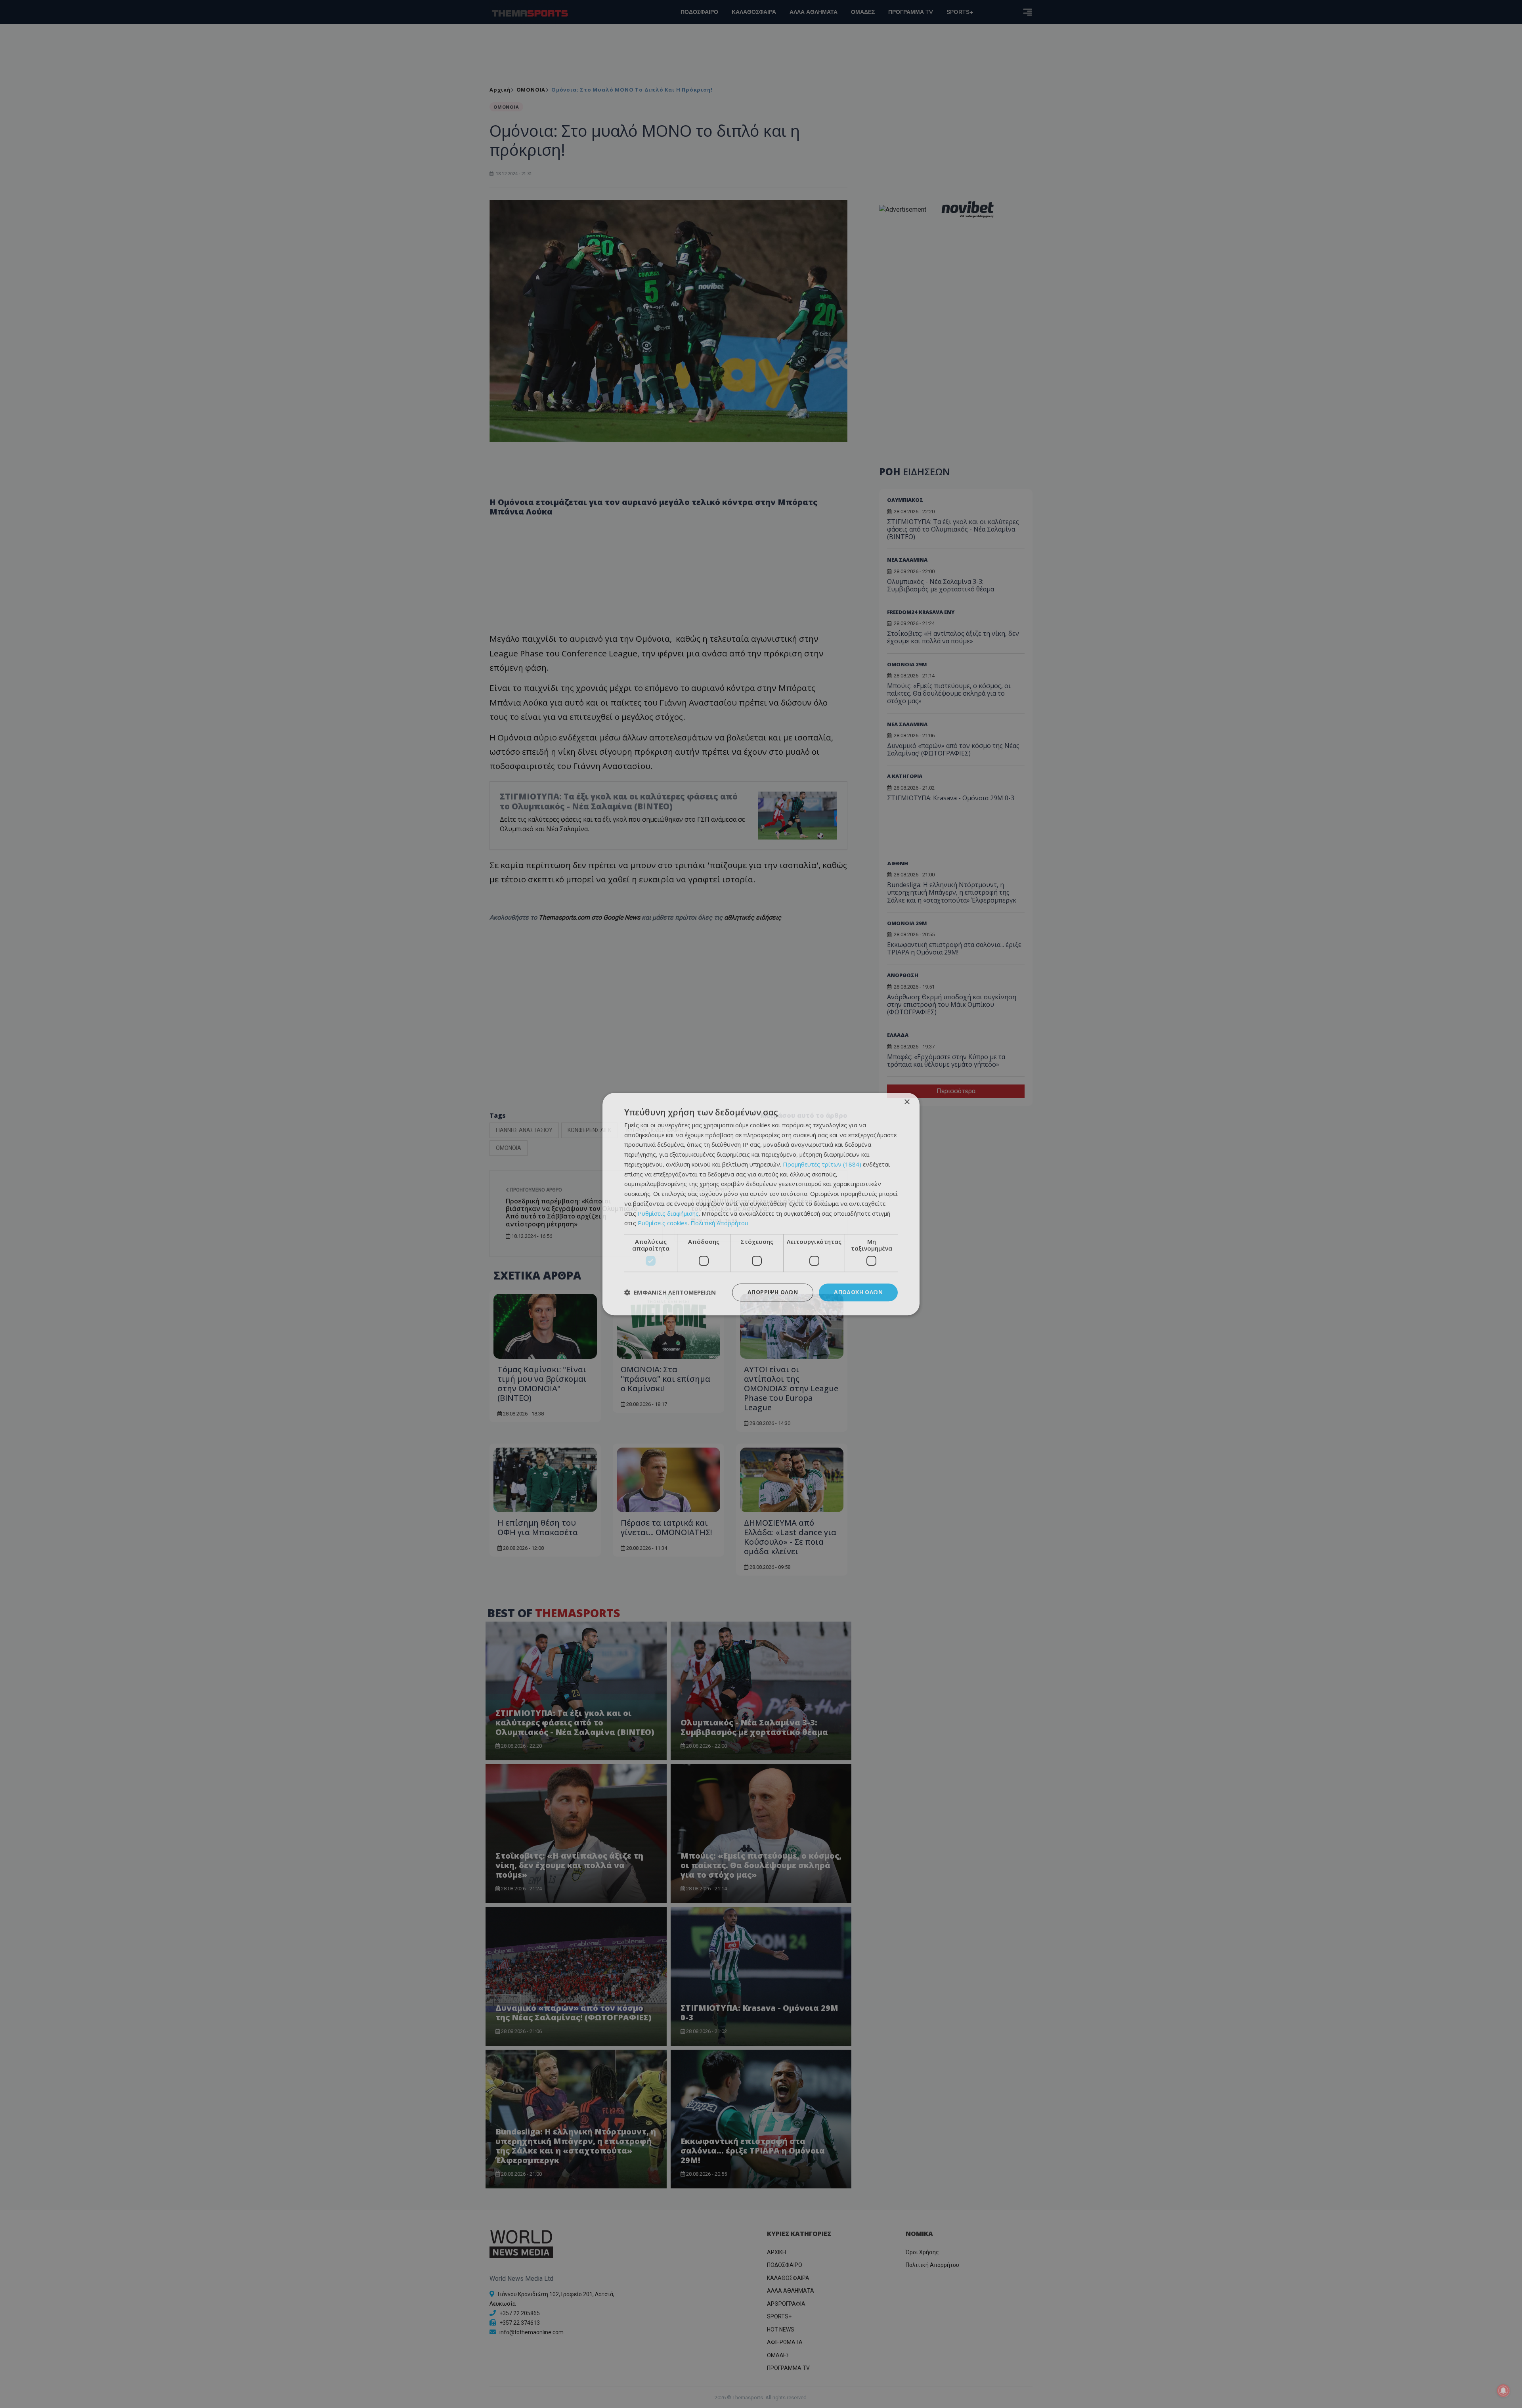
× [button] (907, 1102)
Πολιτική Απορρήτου (719, 1223)
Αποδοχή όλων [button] (858, 1292)
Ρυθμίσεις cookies (663, 1223)
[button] (670, 1293)
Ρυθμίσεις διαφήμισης (668, 1213)
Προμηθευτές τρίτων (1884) (822, 1164)
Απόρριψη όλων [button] (773, 1292)
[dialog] (761, 1204)
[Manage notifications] (1503, 2391)
